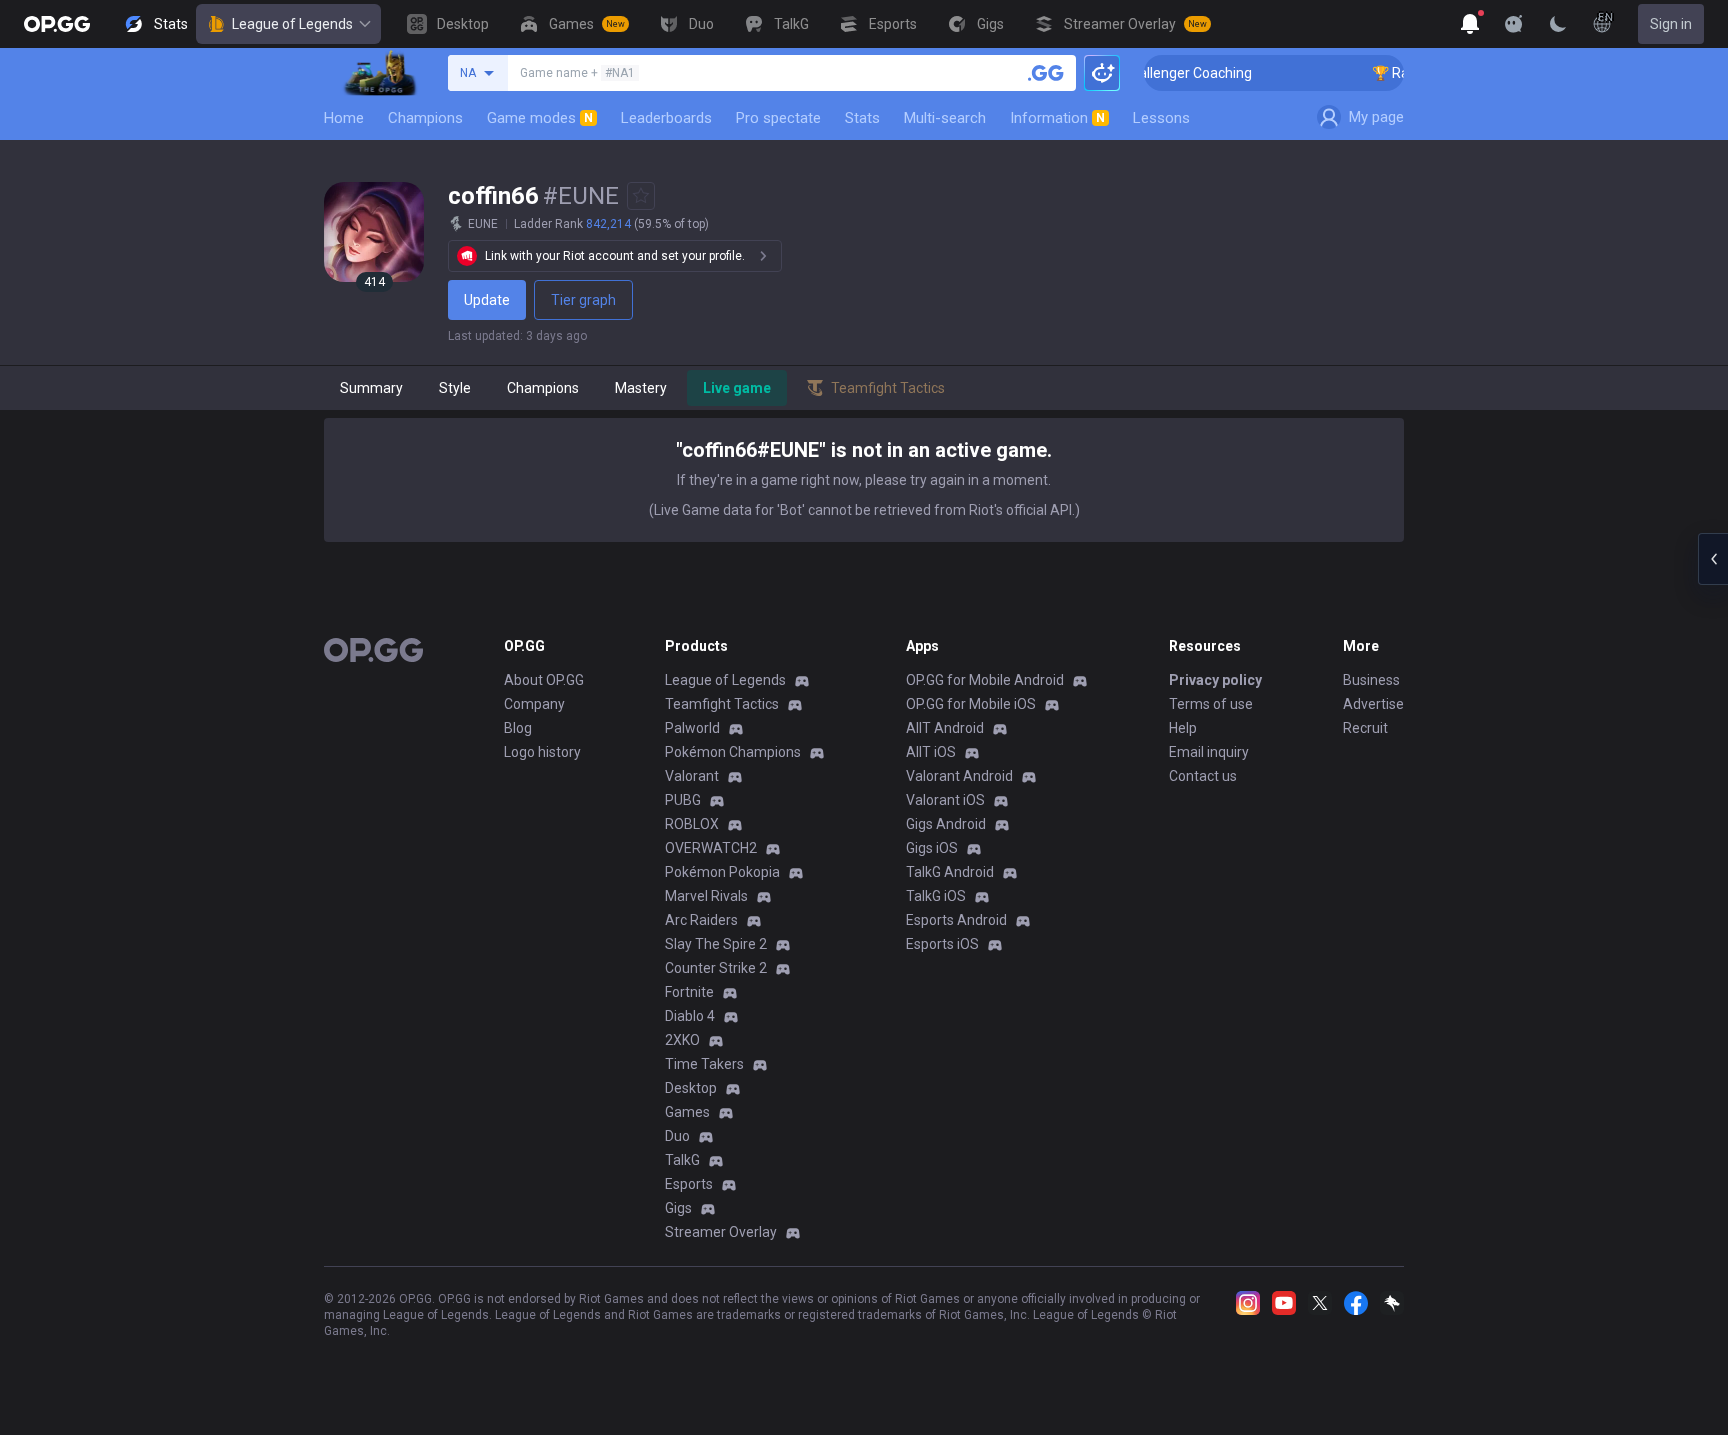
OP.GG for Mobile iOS (971, 704)
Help (1183, 728)
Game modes (540, 118)
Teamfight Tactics (722, 704)
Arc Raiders (701, 920)
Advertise (1373, 704)
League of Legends (292, 24)
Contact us (1203, 776)
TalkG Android (950, 872)
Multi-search (945, 118)
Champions (425, 118)
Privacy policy (1215, 680)
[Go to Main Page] (57, 24)
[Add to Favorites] (641, 196)
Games (687, 1112)
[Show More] (1470, 24)
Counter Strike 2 (716, 968)
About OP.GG (544, 680)
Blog (518, 728)
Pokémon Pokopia (722, 872)
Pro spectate (778, 118)
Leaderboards (666, 118)
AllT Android (945, 728)
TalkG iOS (936, 896)
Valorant (692, 776)
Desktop (691, 1088)
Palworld (692, 728)
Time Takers (704, 1064)
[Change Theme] (1558, 24)
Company (534, 704)
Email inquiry (1209, 752)
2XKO (682, 1040)
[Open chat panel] (1713, 559)
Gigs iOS (932, 848)
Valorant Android (959, 776)
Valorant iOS (945, 800)
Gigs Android (946, 824)
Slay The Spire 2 (716, 944)
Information (1057, 118)
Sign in (1671, 24)
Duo (677, 1136)
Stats (862, 118)
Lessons (1161, 118)
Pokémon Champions (733, 752)
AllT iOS (931, 752)
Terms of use (1211, 704)
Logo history (542, 752)
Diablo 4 (690, 1016)
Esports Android (956, 920)
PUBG (683, 800)
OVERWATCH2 (711, 848)
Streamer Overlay (721, 1232)
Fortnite (689, 992)
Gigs (678, 1208)
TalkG (682, 1160)
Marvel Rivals (706, 896)
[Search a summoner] (1046, 73)
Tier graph (583, 300)
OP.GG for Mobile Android (985, 680)
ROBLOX (692, 824)
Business (1371, 680)
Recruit (1365, 728)
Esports (689, 1184)
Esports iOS (942, 944)
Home (344, 118)
